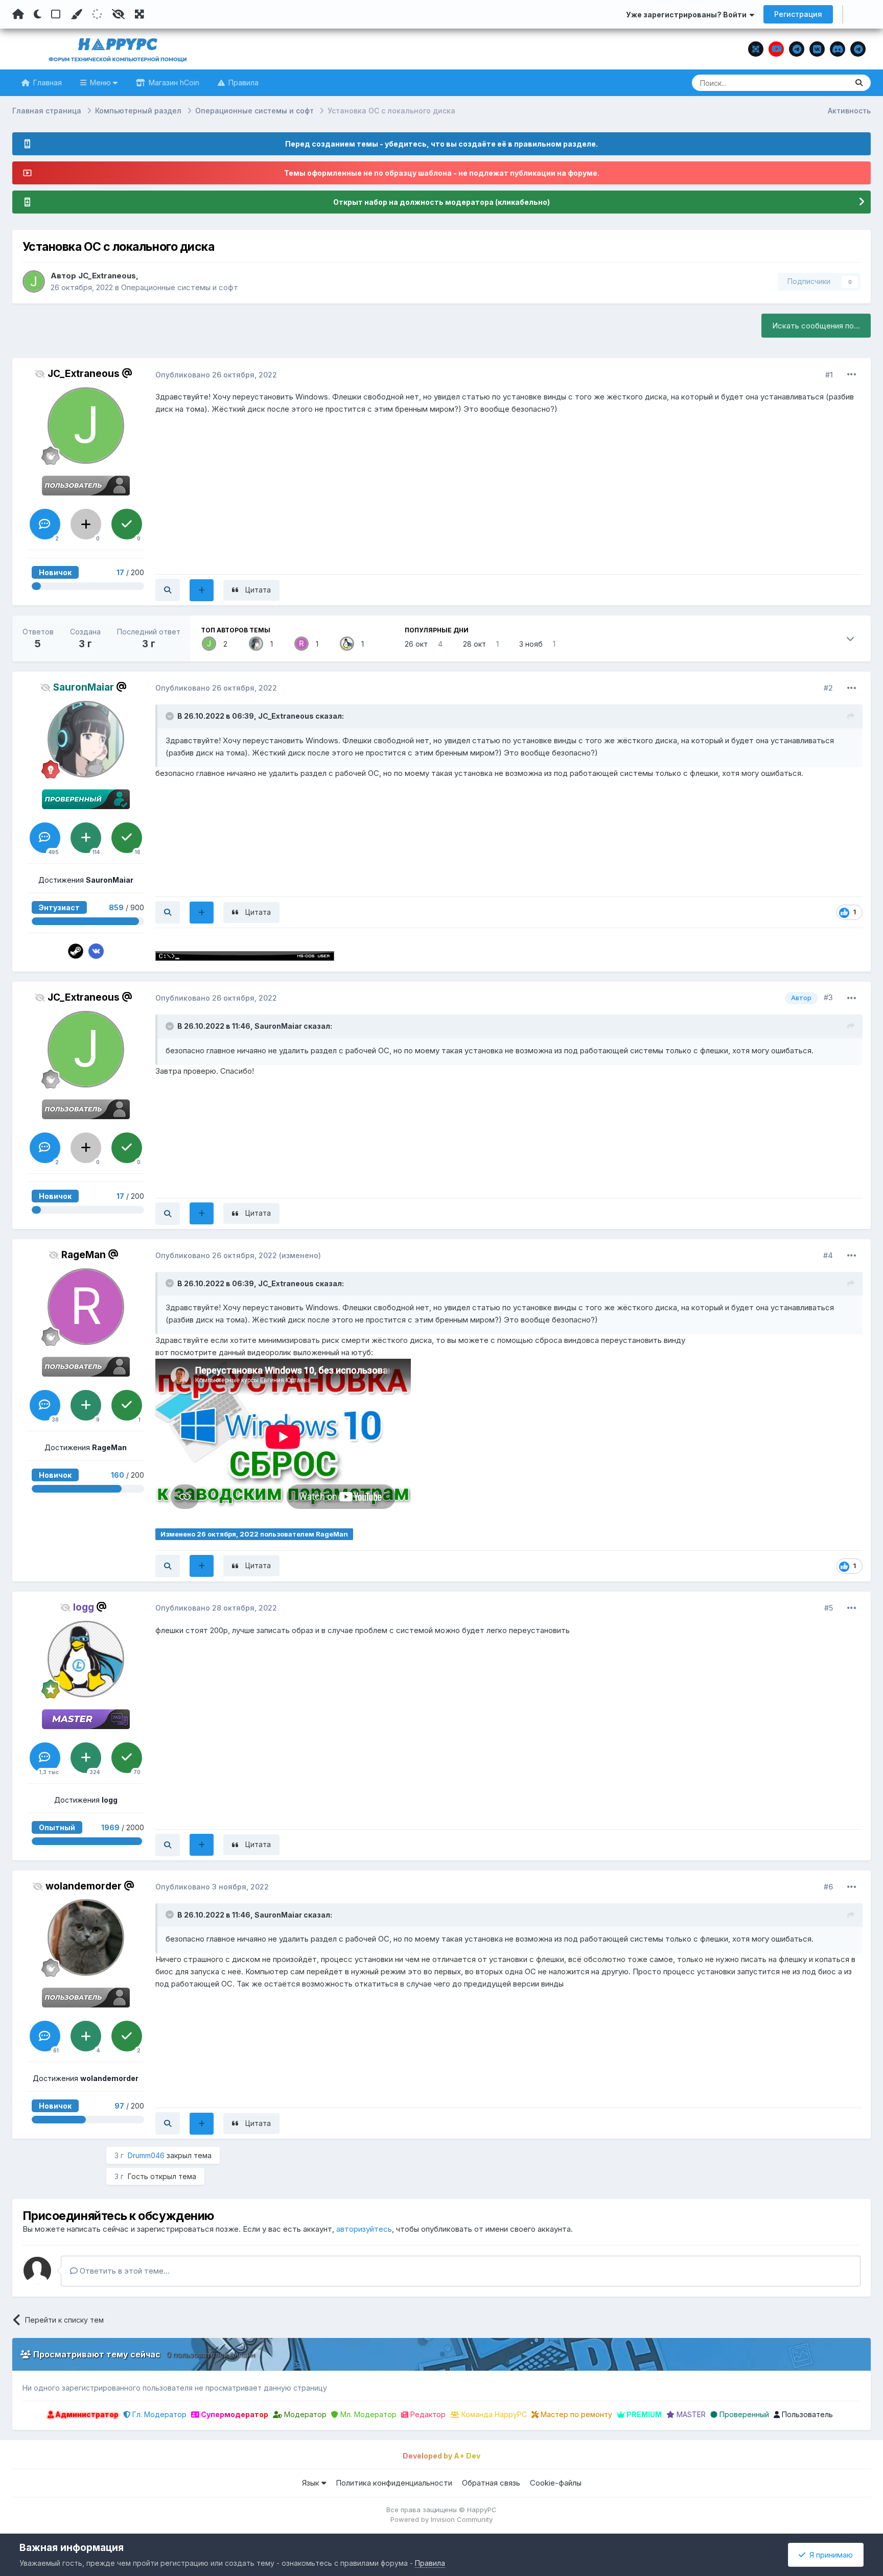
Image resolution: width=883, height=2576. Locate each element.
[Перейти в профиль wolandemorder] (86, 1937)
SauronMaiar (278, 1026)
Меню (100, 82)
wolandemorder (84, 1886)
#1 (829, 375)
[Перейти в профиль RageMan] (301, 644)
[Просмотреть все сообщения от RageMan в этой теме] (168, 1566)
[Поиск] (859, 83)
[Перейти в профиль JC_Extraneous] (34, 281)
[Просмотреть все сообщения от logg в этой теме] (168, 1845)
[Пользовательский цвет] (76, 14)
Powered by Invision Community (441, 2519)
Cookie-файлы (556, 2483)
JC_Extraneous (107, 276)
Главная (47, 82)
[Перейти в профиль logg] (347, 644)
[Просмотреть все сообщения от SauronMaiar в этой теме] (168, 912)
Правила (242, 82)
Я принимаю (829, 2555)
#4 (828, 1255)
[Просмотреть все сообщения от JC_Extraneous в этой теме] (168, 590)
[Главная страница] (18, 14)
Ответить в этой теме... (124, 2271)
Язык (312, 2483)
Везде (824, 82)
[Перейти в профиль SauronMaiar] (256, 644)
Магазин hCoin (173, 82)
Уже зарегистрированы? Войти (688, 15)
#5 (829, 1608)
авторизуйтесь (364, 2229)
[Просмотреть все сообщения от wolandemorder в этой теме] (168, 2123)
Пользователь (806, 2414)
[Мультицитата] (202, 590)
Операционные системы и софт (180, 287)
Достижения (86, 880)
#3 (828, 997)
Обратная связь (491, 2483)
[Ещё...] (852, 374)
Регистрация (798, 14)
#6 (828, 1887)
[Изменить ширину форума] (140, 14)
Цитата (258, 590)
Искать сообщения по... (816, 326)
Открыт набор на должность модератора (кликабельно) (441, 202)
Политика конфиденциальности (394, 2483)
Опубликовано (216, 375)
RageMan (84, 1255)
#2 (828, 688)
